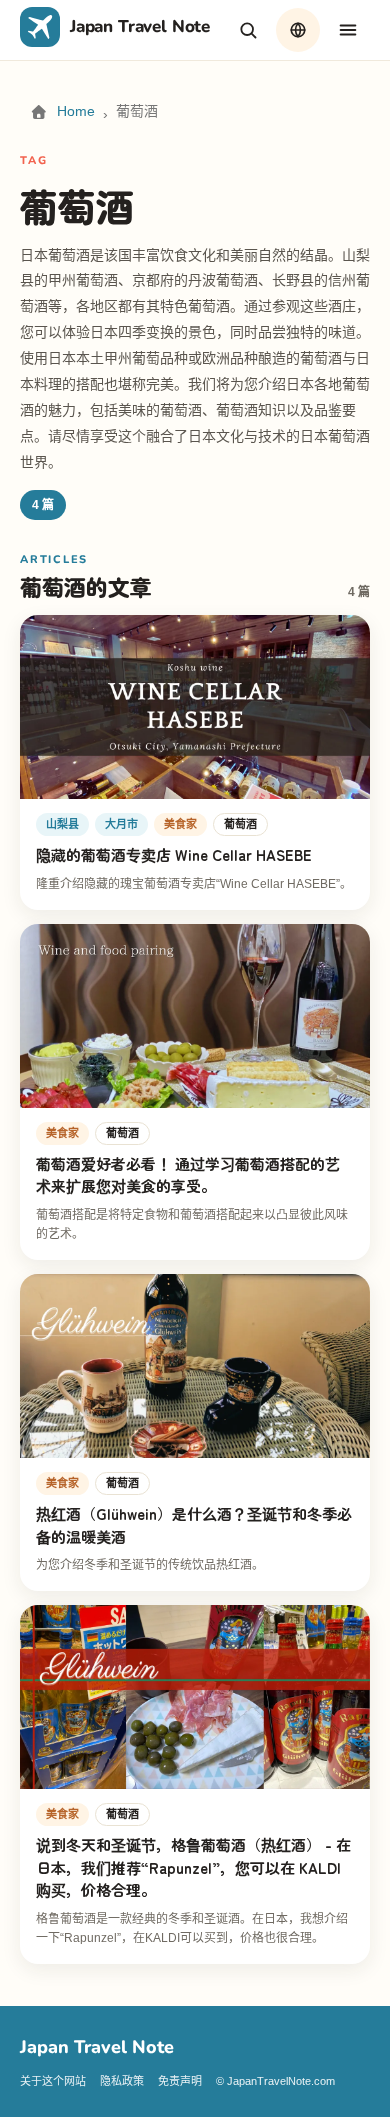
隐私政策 (122, 2081)
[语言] (298, 30)
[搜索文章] (248, 30)
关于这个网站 (53, 2081)
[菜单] (348, 30)
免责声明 (180, 2081)
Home (76, 111)
